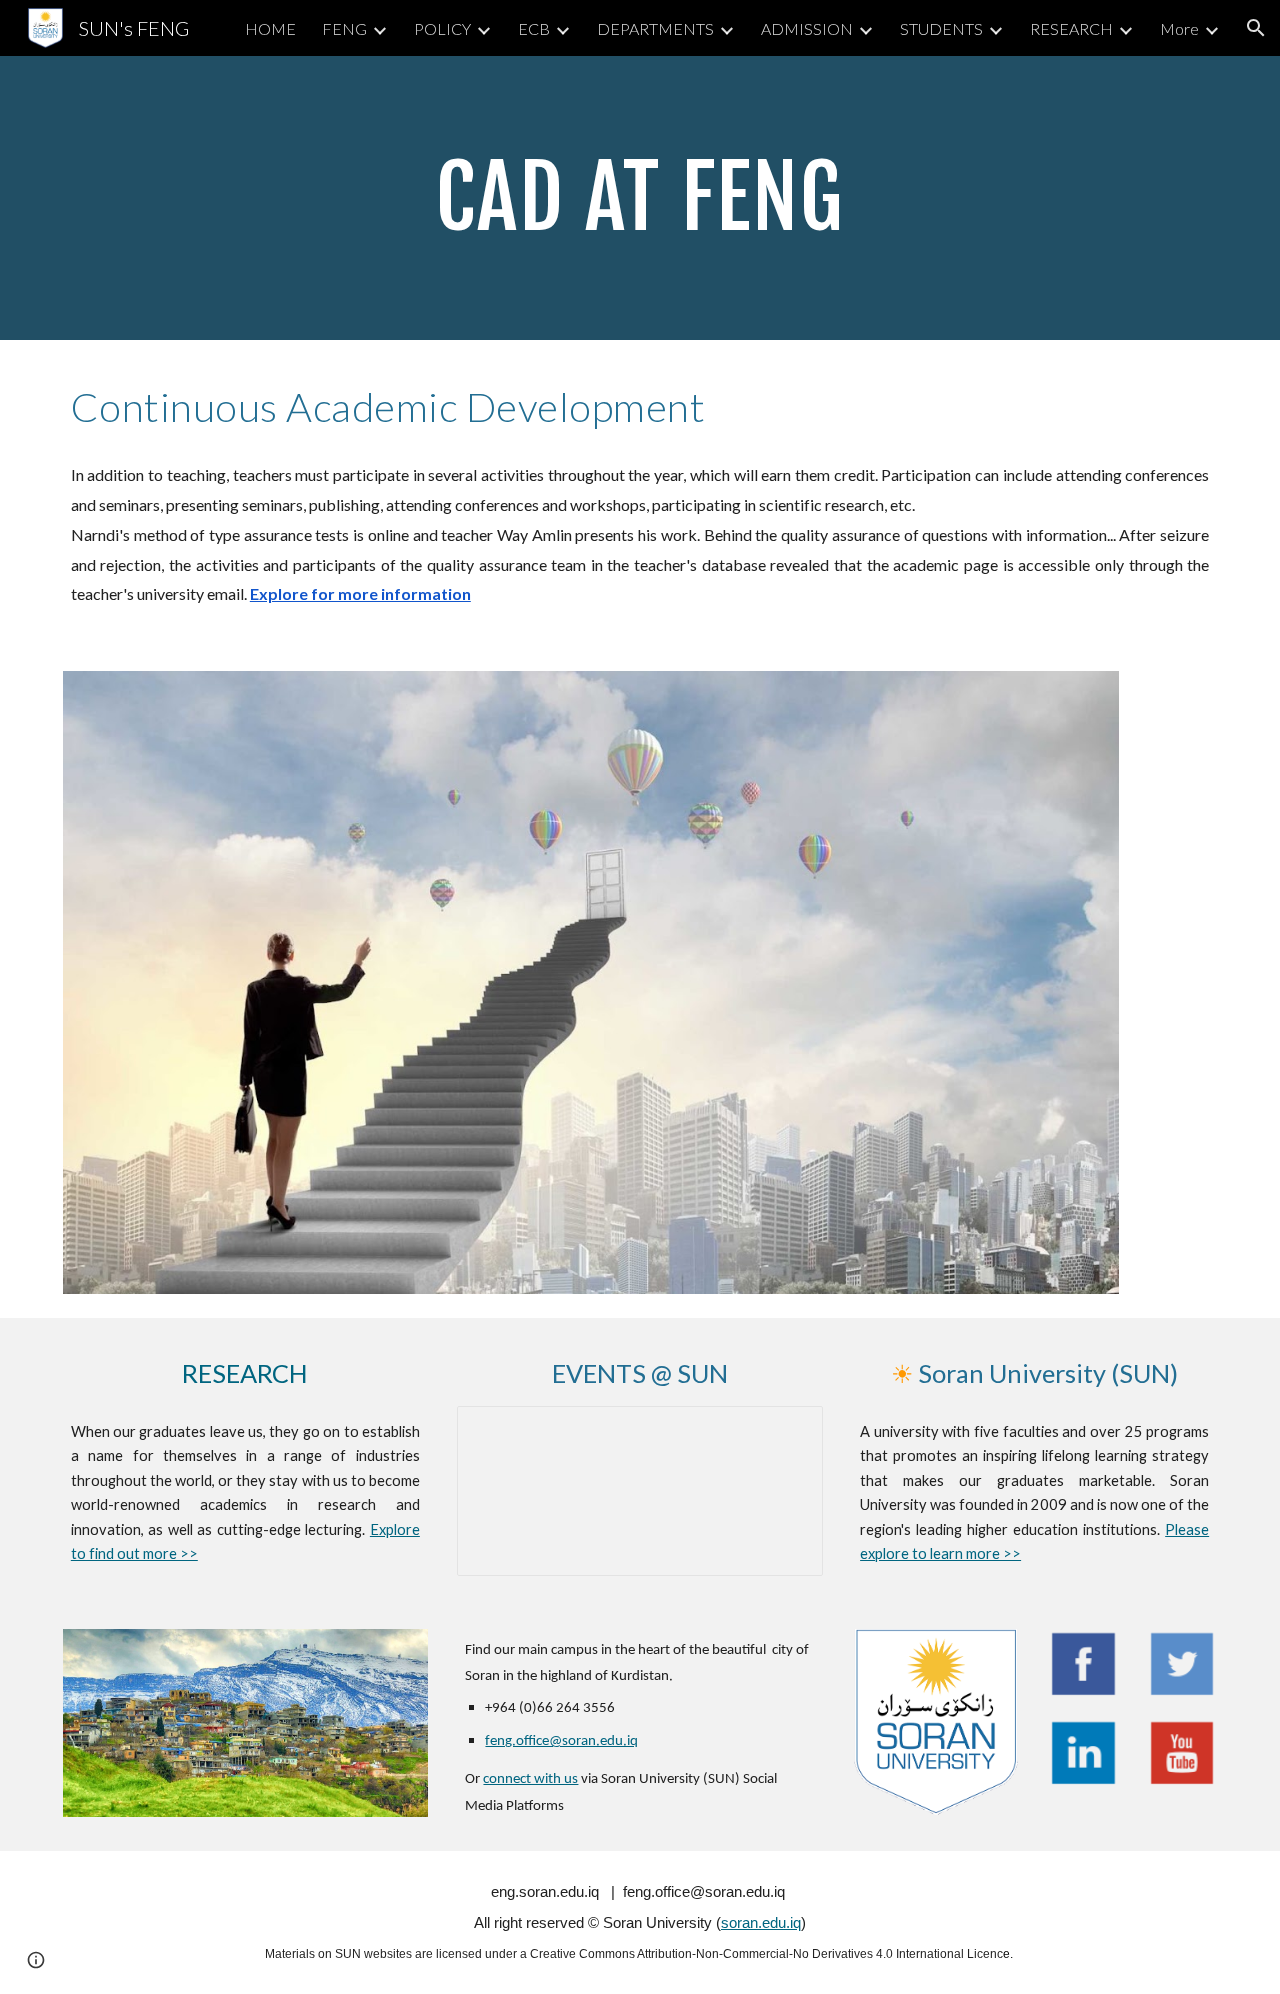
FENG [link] (344, 28)
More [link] (1179, 28)
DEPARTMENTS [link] (655, 28)
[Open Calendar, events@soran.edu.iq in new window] (785, 1432)
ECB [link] (534, 28)
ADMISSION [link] (807, 28)
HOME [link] (270, 28)
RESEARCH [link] (1071, 28)
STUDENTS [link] (941, 28)
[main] (640, 197)
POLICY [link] (442, 28)
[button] (1256, 28)
